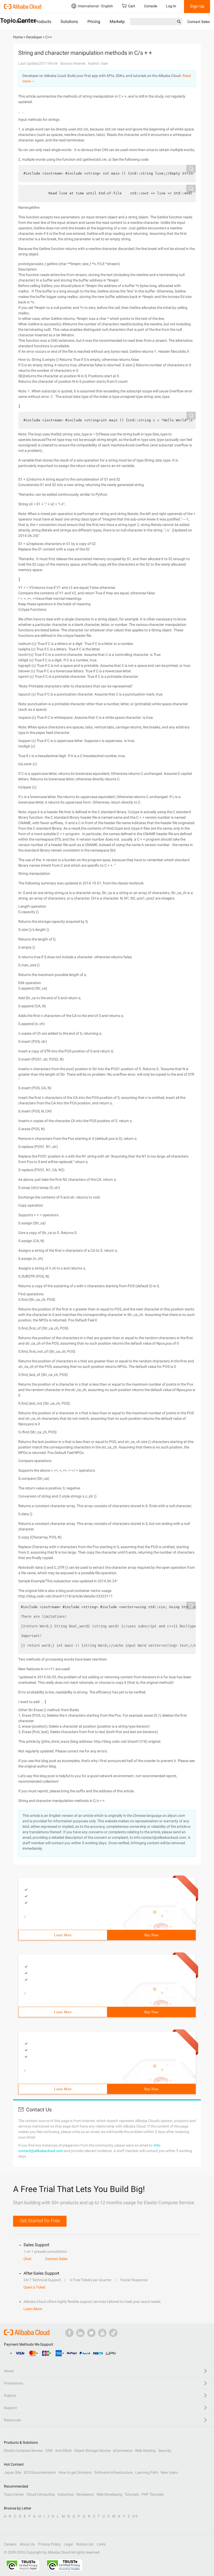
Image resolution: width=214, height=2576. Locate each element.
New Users (169, 2472)
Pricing (94, 22)
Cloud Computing (41, 2494)
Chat (27, 2259)
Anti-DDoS (63, 2451)
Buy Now (151, 1935)
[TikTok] (113, 2333)
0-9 (135, 2516)
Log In (171, 6)
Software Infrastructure (113, 2472)
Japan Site (13, 2472)
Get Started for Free (40, 2221)
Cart (132, 6)
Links (101, 2544)
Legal (68, 2544)
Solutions (69, 22)
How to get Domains (75, 2472)
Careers (10, 2544)
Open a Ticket (34, 2287)
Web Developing (109, 2494)
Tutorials (132, 2494)
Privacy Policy (49, 2544)
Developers (85, 2494)
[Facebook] (69, 2333)
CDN (49, 2451)
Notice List (85, 2544)
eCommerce (123, 2451)
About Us (27, 2544)
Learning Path (147, 2472)
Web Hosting (145, 2451)
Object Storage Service (92, 2451)
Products (43, 22)
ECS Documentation (40, 2472)
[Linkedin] (80, 2333)
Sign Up (197, 6)
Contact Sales (199, 22)
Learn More (63, 1935)
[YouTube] (102, 2333)
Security (165, 2451)
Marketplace (121, 22)
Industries (66, 2494)
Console (151, 6)
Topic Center (14, 2494)
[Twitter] (91, 2333)
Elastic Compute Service (23, 2451)
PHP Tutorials (153, 2494)
